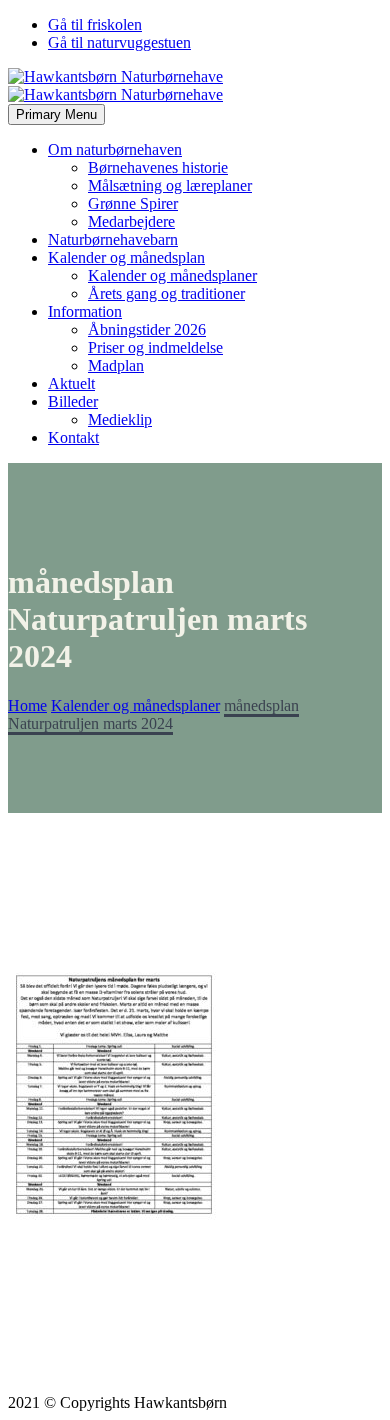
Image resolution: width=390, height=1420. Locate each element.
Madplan (116, 365)
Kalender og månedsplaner (172, 275)
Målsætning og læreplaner (170, 185)
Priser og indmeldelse (155, 347)
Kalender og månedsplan (126, 257)
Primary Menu (56, 114)
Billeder (73, 401)
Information (85, 311)
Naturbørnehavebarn (113, 239)
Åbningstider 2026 (147, 329)
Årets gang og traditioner (166, 293)
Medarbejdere (131, 221)
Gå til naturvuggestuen (119, 42)
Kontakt (73, 437)
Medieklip (120, 419)
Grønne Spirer (133, 203)
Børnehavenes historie (158, 167)
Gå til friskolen (95, 24)
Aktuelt (71, 383)
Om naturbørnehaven (115, 149)
